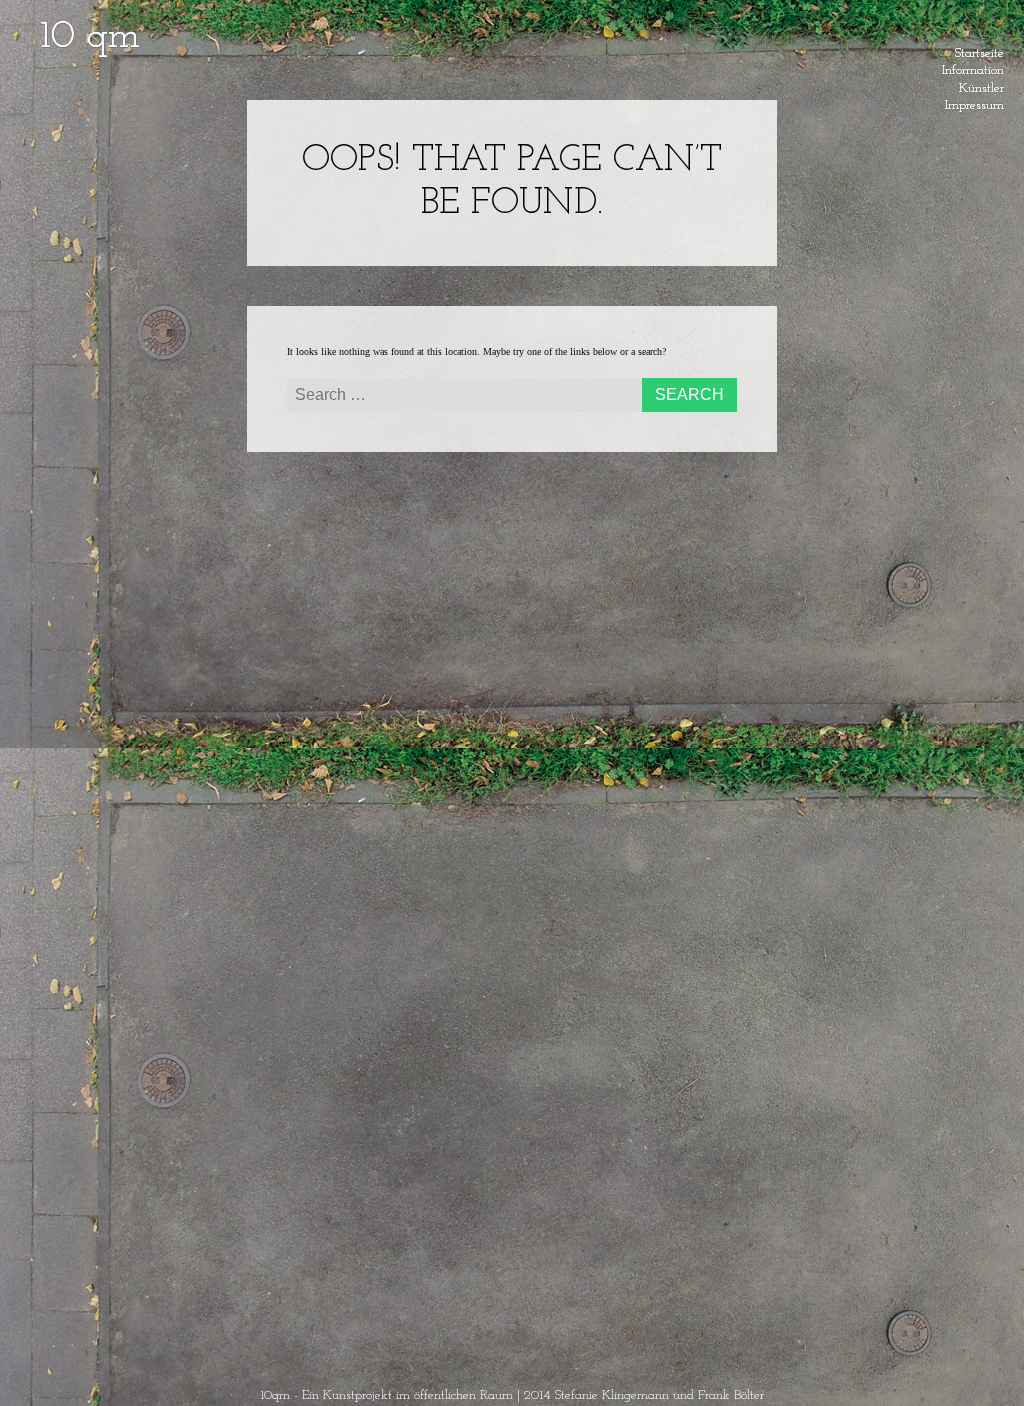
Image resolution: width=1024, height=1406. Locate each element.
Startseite (979, 50)
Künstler (981, 85)
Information (973, 67)
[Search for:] (512, 397)
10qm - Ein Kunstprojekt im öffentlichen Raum (386, 1395)
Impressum (974, 102)
